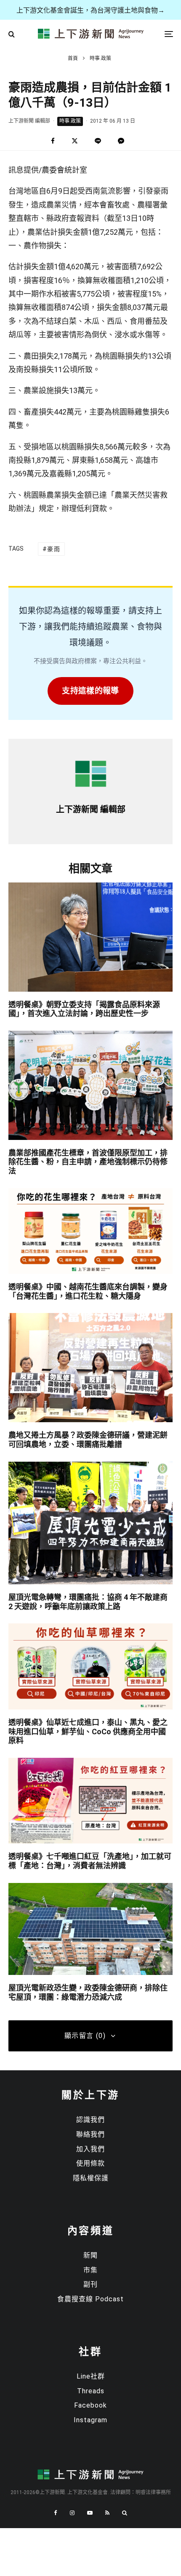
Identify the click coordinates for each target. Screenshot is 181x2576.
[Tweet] (75, 141)
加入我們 (90, 2149)
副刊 (90, 2284)
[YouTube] (90, 2513)
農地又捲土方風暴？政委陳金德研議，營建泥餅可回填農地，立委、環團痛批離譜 (88, 1440)
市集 (90, 2270)
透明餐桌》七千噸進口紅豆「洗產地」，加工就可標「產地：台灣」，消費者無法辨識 (90, 1861)
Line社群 (91, 2376)
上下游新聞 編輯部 (29, 121)
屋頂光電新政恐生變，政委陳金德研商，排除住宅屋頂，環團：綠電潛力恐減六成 (88, 1992)
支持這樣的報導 (90, 691)
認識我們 (90, 2120)
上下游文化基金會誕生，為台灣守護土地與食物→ (90, 10)
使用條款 (90, 2163)
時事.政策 (70, 121)
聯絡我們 (90, 2134)
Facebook (90, 2405)
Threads (91, 2391)
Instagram (90, 2420)
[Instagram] (72, 2513)
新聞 (90, 2255)
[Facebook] (56, 2513)
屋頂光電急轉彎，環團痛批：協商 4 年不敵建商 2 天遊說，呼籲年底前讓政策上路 (88, 1602)
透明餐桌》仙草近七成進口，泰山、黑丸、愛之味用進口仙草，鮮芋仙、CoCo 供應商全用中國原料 (88, 1731)
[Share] (53, 141)
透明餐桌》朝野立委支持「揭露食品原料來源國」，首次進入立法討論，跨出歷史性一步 (84, 1009)
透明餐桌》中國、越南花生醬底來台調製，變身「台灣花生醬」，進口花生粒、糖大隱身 (88, 1291)
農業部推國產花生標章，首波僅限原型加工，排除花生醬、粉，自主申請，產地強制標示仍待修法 (88, 1162)
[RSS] (107, 2513)
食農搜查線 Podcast (90, 2299)
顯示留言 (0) (85, 2036)
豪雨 (54, 549)
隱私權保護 (91, 2178)
